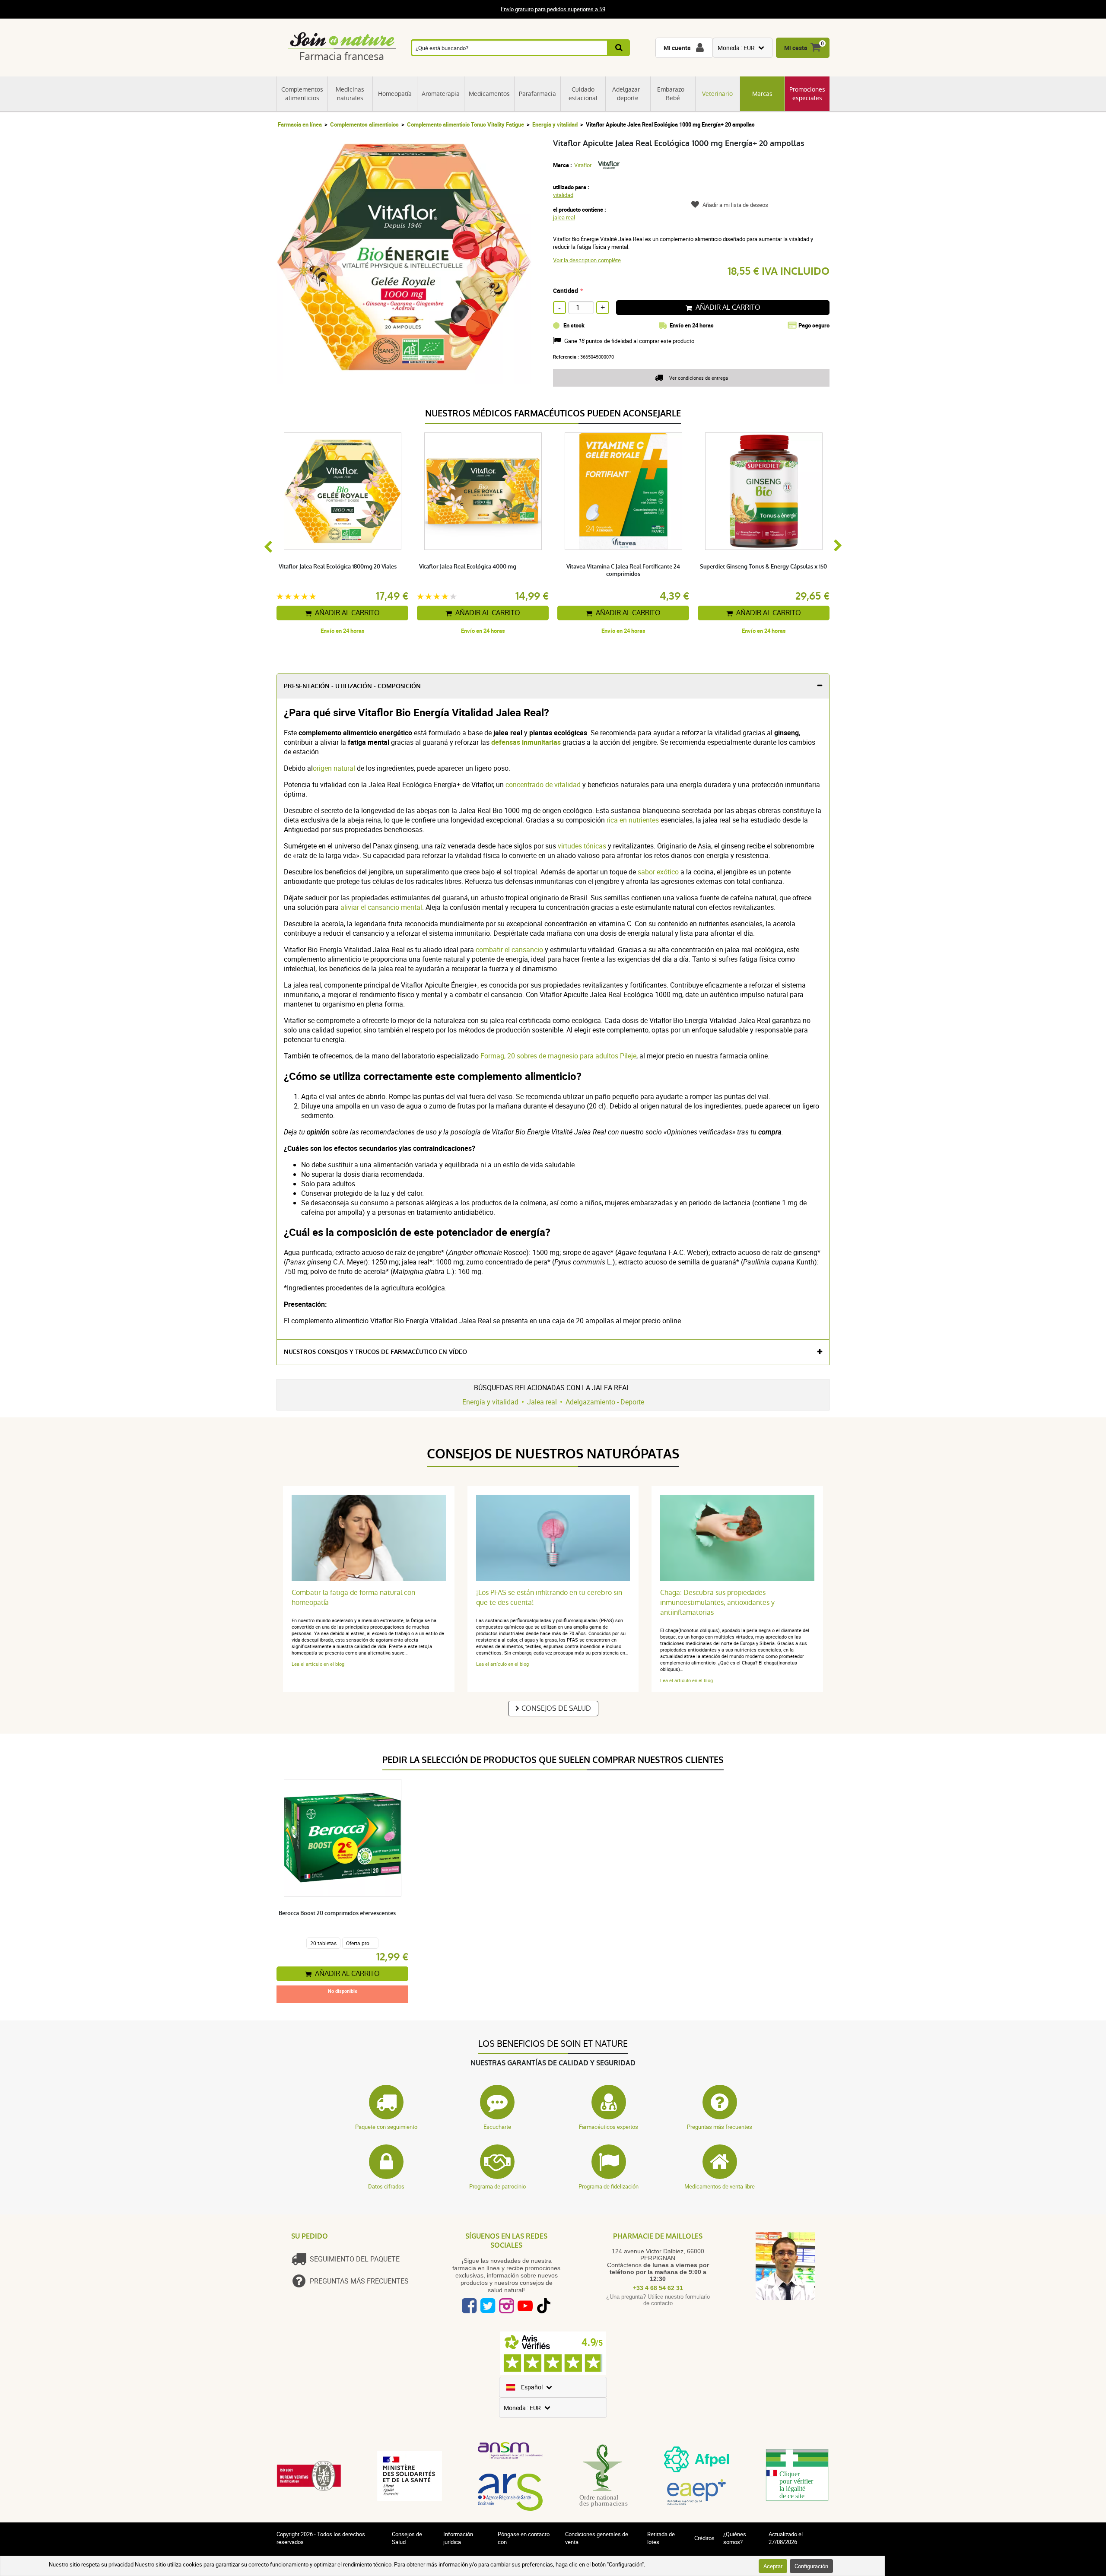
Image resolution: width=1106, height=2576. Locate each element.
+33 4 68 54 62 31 (658, 2288)
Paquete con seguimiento (386, 2127)
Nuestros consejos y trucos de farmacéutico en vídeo (375, 1352)
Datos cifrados (386, 2186)
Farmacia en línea (300, 124)
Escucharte (497, 2127)
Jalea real (542, 1402)
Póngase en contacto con (524, 2538)
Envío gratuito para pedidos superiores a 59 (553, 10)
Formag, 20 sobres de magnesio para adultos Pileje (558, 1056)
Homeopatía (395, 94)
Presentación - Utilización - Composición (352, 686)
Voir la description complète (587, 260)
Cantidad (566, 291)
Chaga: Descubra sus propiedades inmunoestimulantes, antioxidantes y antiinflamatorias (717, 1602)
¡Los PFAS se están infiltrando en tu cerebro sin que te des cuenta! (549, 1598)
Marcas (762, 94)
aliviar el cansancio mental (381, 907)
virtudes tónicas (582, 846)
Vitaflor (583, 165)
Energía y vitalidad (555, 124)
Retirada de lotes (661, 2538)
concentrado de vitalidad (543, 785)
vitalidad (563, 195)
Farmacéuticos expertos (609, 2127)
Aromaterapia (441, 94)
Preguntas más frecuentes (720, 2127)
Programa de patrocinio (497, 2186)
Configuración (811, 2566)
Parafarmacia (537, 94)
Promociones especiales (807, 94)
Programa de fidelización (609, 2186)
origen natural (334, 768)
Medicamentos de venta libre (720, 2186)
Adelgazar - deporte (628, 94)
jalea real (564, 217)
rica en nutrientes (633, 820)
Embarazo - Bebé (673, 94)
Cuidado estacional (583, 94)
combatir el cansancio (509, 950)
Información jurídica (458, 2538)
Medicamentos (489, 94)
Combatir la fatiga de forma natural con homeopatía (353, 1598)
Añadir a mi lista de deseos (735, 205)
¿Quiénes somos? (735, 2538)
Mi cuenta (677, 48)
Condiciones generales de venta (597, 2538)
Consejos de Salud (556, 1708)
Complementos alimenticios (302, 94)
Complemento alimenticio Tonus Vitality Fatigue (466, 124)
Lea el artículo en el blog (318, 1664)
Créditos (704, 2538)
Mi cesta (796, 48)
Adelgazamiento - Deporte (605, 1402)
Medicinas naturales (350, 94)
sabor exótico (658, 872)
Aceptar (773, 2566)
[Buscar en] (619, 48)
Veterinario (717, 94)
